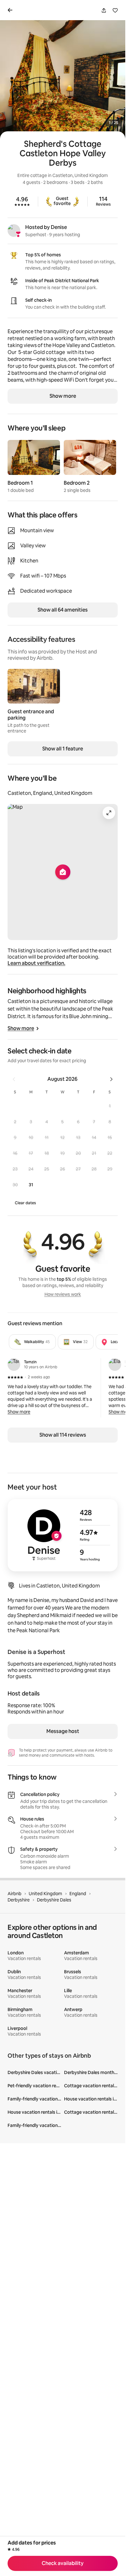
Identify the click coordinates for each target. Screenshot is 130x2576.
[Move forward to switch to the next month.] (111, 1079)
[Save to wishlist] (115, 10)
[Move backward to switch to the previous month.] (14, 1079)
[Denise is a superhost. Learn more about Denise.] (14, 231)
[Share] (104, 10)
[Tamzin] (14, 1365)
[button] (110, 1106)
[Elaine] (115, 1365)
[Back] (11, 10)
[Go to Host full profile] (63, 1535)
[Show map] (63, 872)
